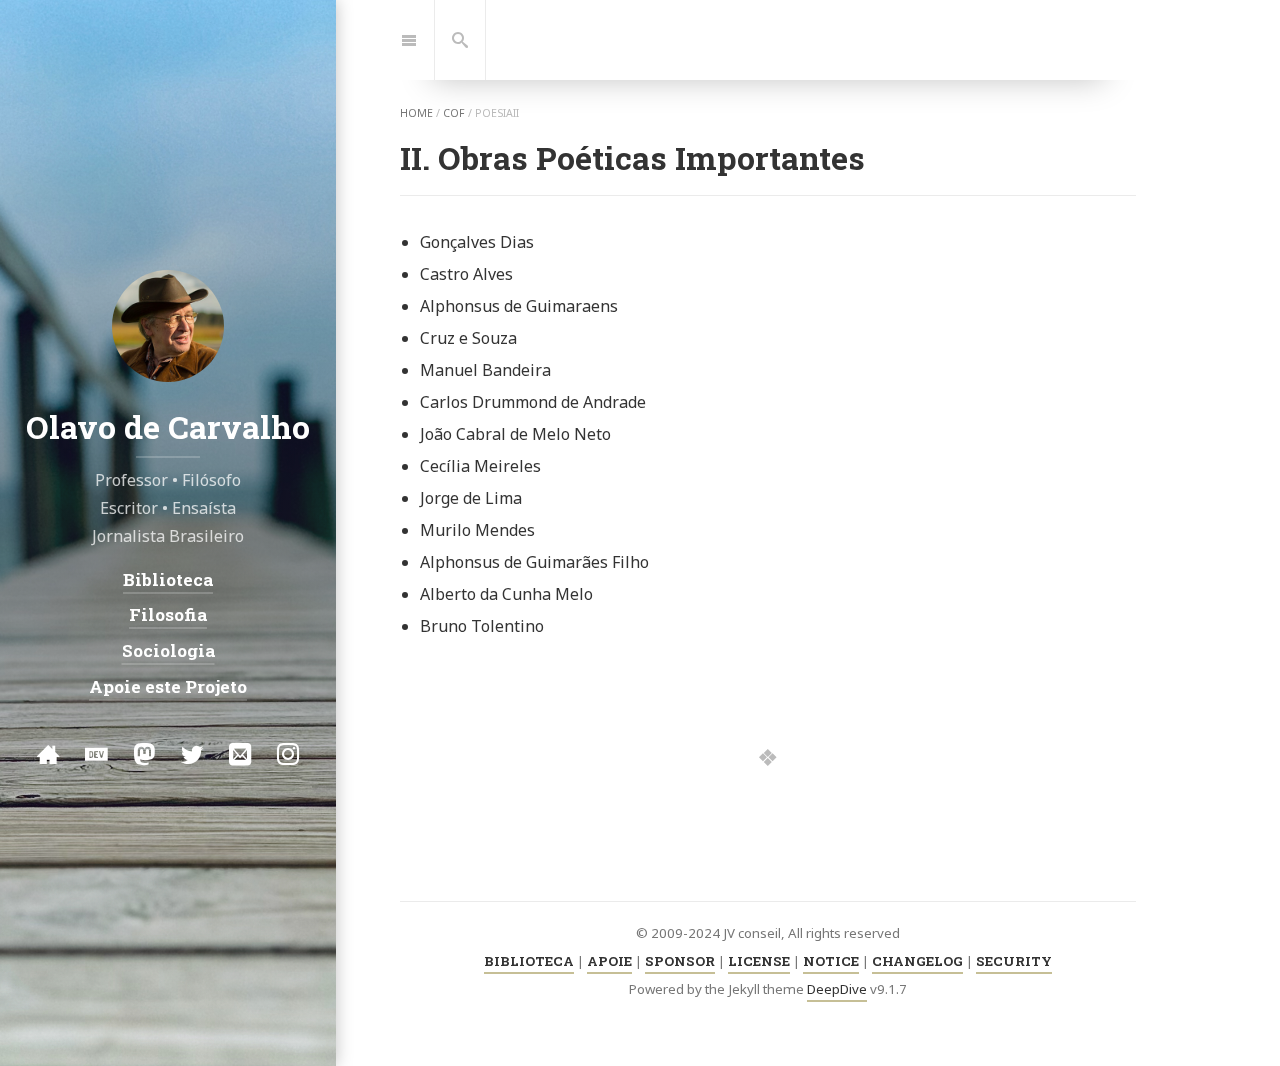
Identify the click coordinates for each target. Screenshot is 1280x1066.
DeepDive (837, 989)
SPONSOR (680, 961)
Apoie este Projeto (168, 685)
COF (454, 113)
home (416, 113)
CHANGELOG (917, 961)
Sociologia (168, 650)
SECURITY (1014, 961)
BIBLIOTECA (529, 961)
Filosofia (168, 614)
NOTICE (831, 961)
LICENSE (759, 961)
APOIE (609, 961)
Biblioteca (168, 579)
